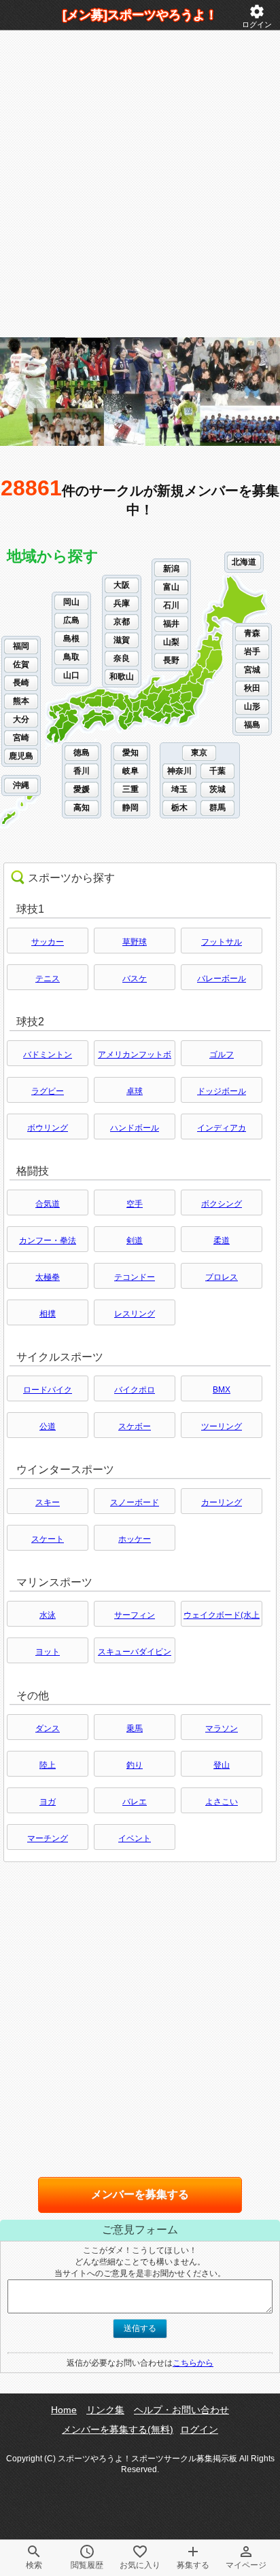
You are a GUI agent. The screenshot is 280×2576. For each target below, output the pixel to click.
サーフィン (135, 1615)
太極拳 (48, 1277)
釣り (135, 1765)
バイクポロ (135, 1390)
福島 (252, 725)
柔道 (222, 1240)
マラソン (222, 1728)
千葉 (217, 771)
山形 (252, 706)
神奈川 (179, 771)
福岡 (21, 646)
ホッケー (135, 1539)
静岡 (130, 808)
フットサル (222, 942)
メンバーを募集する (140, 2194)
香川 (82, 771)
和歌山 (122, 677)
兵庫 (122, 603)
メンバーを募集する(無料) (118, 2429)
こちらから (193, 2363)
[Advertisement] (140, 184)
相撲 (48, 1314)
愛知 (130, 753)
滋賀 (122, 640)
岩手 (252, 651)
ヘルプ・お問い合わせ (181, 2410)
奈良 (122, 658)
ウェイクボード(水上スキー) (222, 1618)
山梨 (171, 642)
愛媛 (82, 789)
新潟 (171, 569)
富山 (171, 587)
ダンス (48, 1728)
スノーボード (135, 1502)
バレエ (135, 1802)
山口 (71, 675)
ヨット (48, 1652)
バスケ (135, 979)
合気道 (48, 1204)
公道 (48, 1426)
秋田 (252, 688)
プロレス (222, 1277)
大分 (21, 719)
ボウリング (48, 1128)
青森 (252, 633)
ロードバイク (48, 1390)
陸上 (48, 1765)
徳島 (82, 753)
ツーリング (222, 1426)
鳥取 (71, 657)
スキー (48, 1502)
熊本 (21, 701)
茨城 (217, 789)
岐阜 (130, 771)
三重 (130, 789)
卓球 (135, 1091)
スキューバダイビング (135, 1655)
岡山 (71, 602)
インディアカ (222, 1128)
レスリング (135, 1314)
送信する (140, 2328)
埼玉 (179, 789)
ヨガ (48, 1802)
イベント (135, 1838)
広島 (71, 620)
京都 (122, 622)
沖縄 (21, 785)
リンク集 (105, 2410)
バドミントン (48, 1055)
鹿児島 (21, 756)
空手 (135, 1204)
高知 (82, 808)
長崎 (21, 683)
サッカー (48, 942)
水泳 (48, 1615)
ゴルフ (222, 1055)
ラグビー (48, 1091)
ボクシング (222, 1204)
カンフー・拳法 (48, 1240)
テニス (48, 979)
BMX (222, 1390)
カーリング (222, 1502)
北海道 (244, 562)
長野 (171, 660)
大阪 (122, 585)
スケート (48, 1539)
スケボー (135, 1426)
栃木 (179, 808)
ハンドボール (135, 1128)
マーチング (48, 1838)
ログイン (257, 16)
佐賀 (21, 664)
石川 (171, 605)
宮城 (252, 670)
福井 (171, 624)
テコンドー (135, 1277)
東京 (199, 753)
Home (64, 2410)
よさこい (222, 1802)
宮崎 (21, 738)
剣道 (135, 1240)
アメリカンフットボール (135, 1058)
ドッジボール (222, 1091)
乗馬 (135, 1728)
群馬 (217, 808)
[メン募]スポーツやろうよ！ (140, 15)
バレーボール (222, 979)
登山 (222, 1765)
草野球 (135, 942)
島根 (71, 639)
